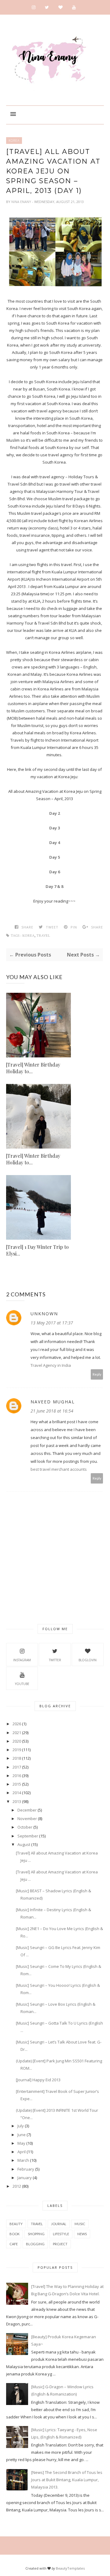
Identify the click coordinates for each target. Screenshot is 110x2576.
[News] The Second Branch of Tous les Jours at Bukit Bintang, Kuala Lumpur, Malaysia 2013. (67, 2480)
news (82, 2234)
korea (14, 141)
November (27, 1819)
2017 (17, 1767)
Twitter (55, 1660)
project (60, 2244)
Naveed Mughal (53, 1402)
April (22, 2152)
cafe (14, 2244)
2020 (17, 1741)
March (23, 2160)
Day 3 (55, 828)
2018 (17, 1758)
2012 (17, 2186)
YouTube (22, 1684)
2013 (17, 1801)
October (25, 1827)
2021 (17, 1733)
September (28, 1836)
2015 (17, 1784)
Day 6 (55, 872)
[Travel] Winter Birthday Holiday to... (33, 1068)
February (26, 2169)
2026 (17, 1724)
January (25, 2178)
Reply (97, 1374)
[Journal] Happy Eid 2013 (38, 2080)
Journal (59, 2224)
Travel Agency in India (51, 1365)
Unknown (44, 1314)
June (22, 2135)
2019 (17, 1750)
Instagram (22, 1660)
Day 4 (55, 843)
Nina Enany (22, 202)
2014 (17, 1793)
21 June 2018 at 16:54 (52, 1411)
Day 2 (55, 813)
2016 (17, 1776)
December (27, 1810)
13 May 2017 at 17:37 (52, 1323)
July (21, 2126)
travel (43, 936)
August (24, 1844)
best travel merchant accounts (59, 1469)
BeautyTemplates (70, 2568)
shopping (36, 2234)
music (80, 2224)
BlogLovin (88, 1660)
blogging (35, 2244)
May (21, 2143)
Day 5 (55, 857)
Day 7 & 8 (54, 886)
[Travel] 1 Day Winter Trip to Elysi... (37, 1250)
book (15, 2234)
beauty (16, 2224)
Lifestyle (61, 2234)
